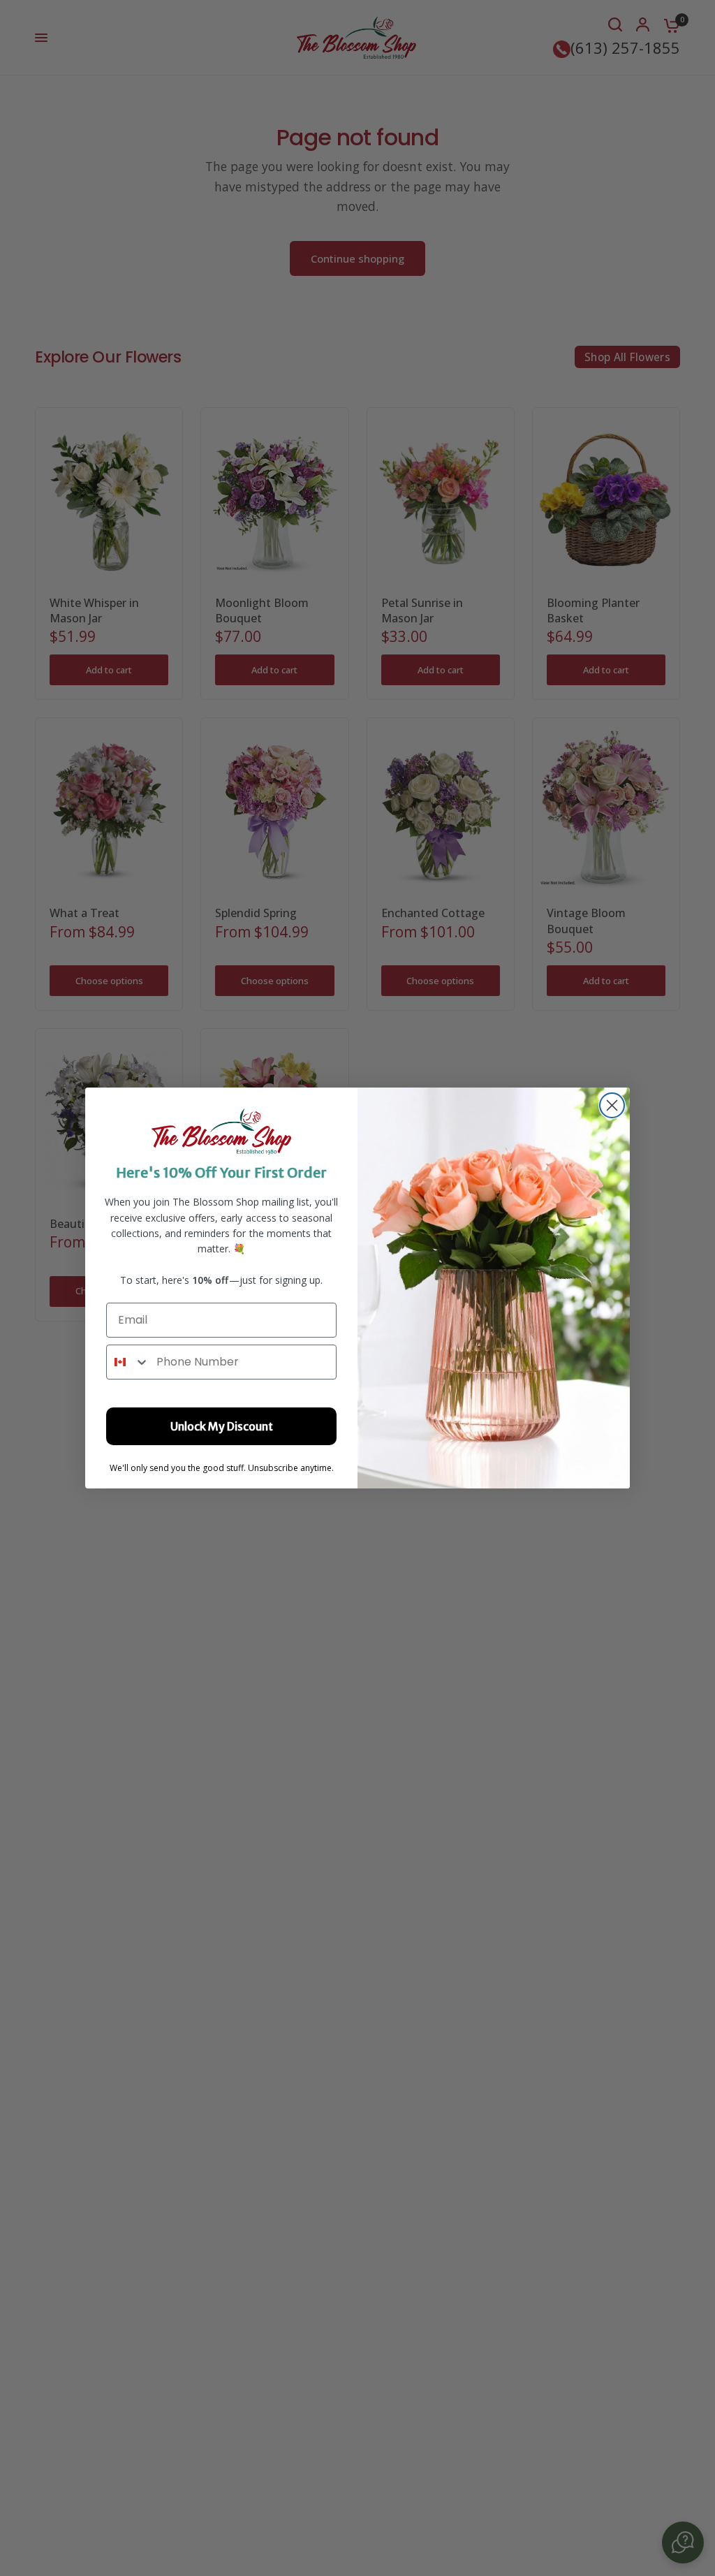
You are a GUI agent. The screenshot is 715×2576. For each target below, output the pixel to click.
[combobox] (128, 1362)
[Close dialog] (612, 1105)
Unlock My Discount (222, 1426)
